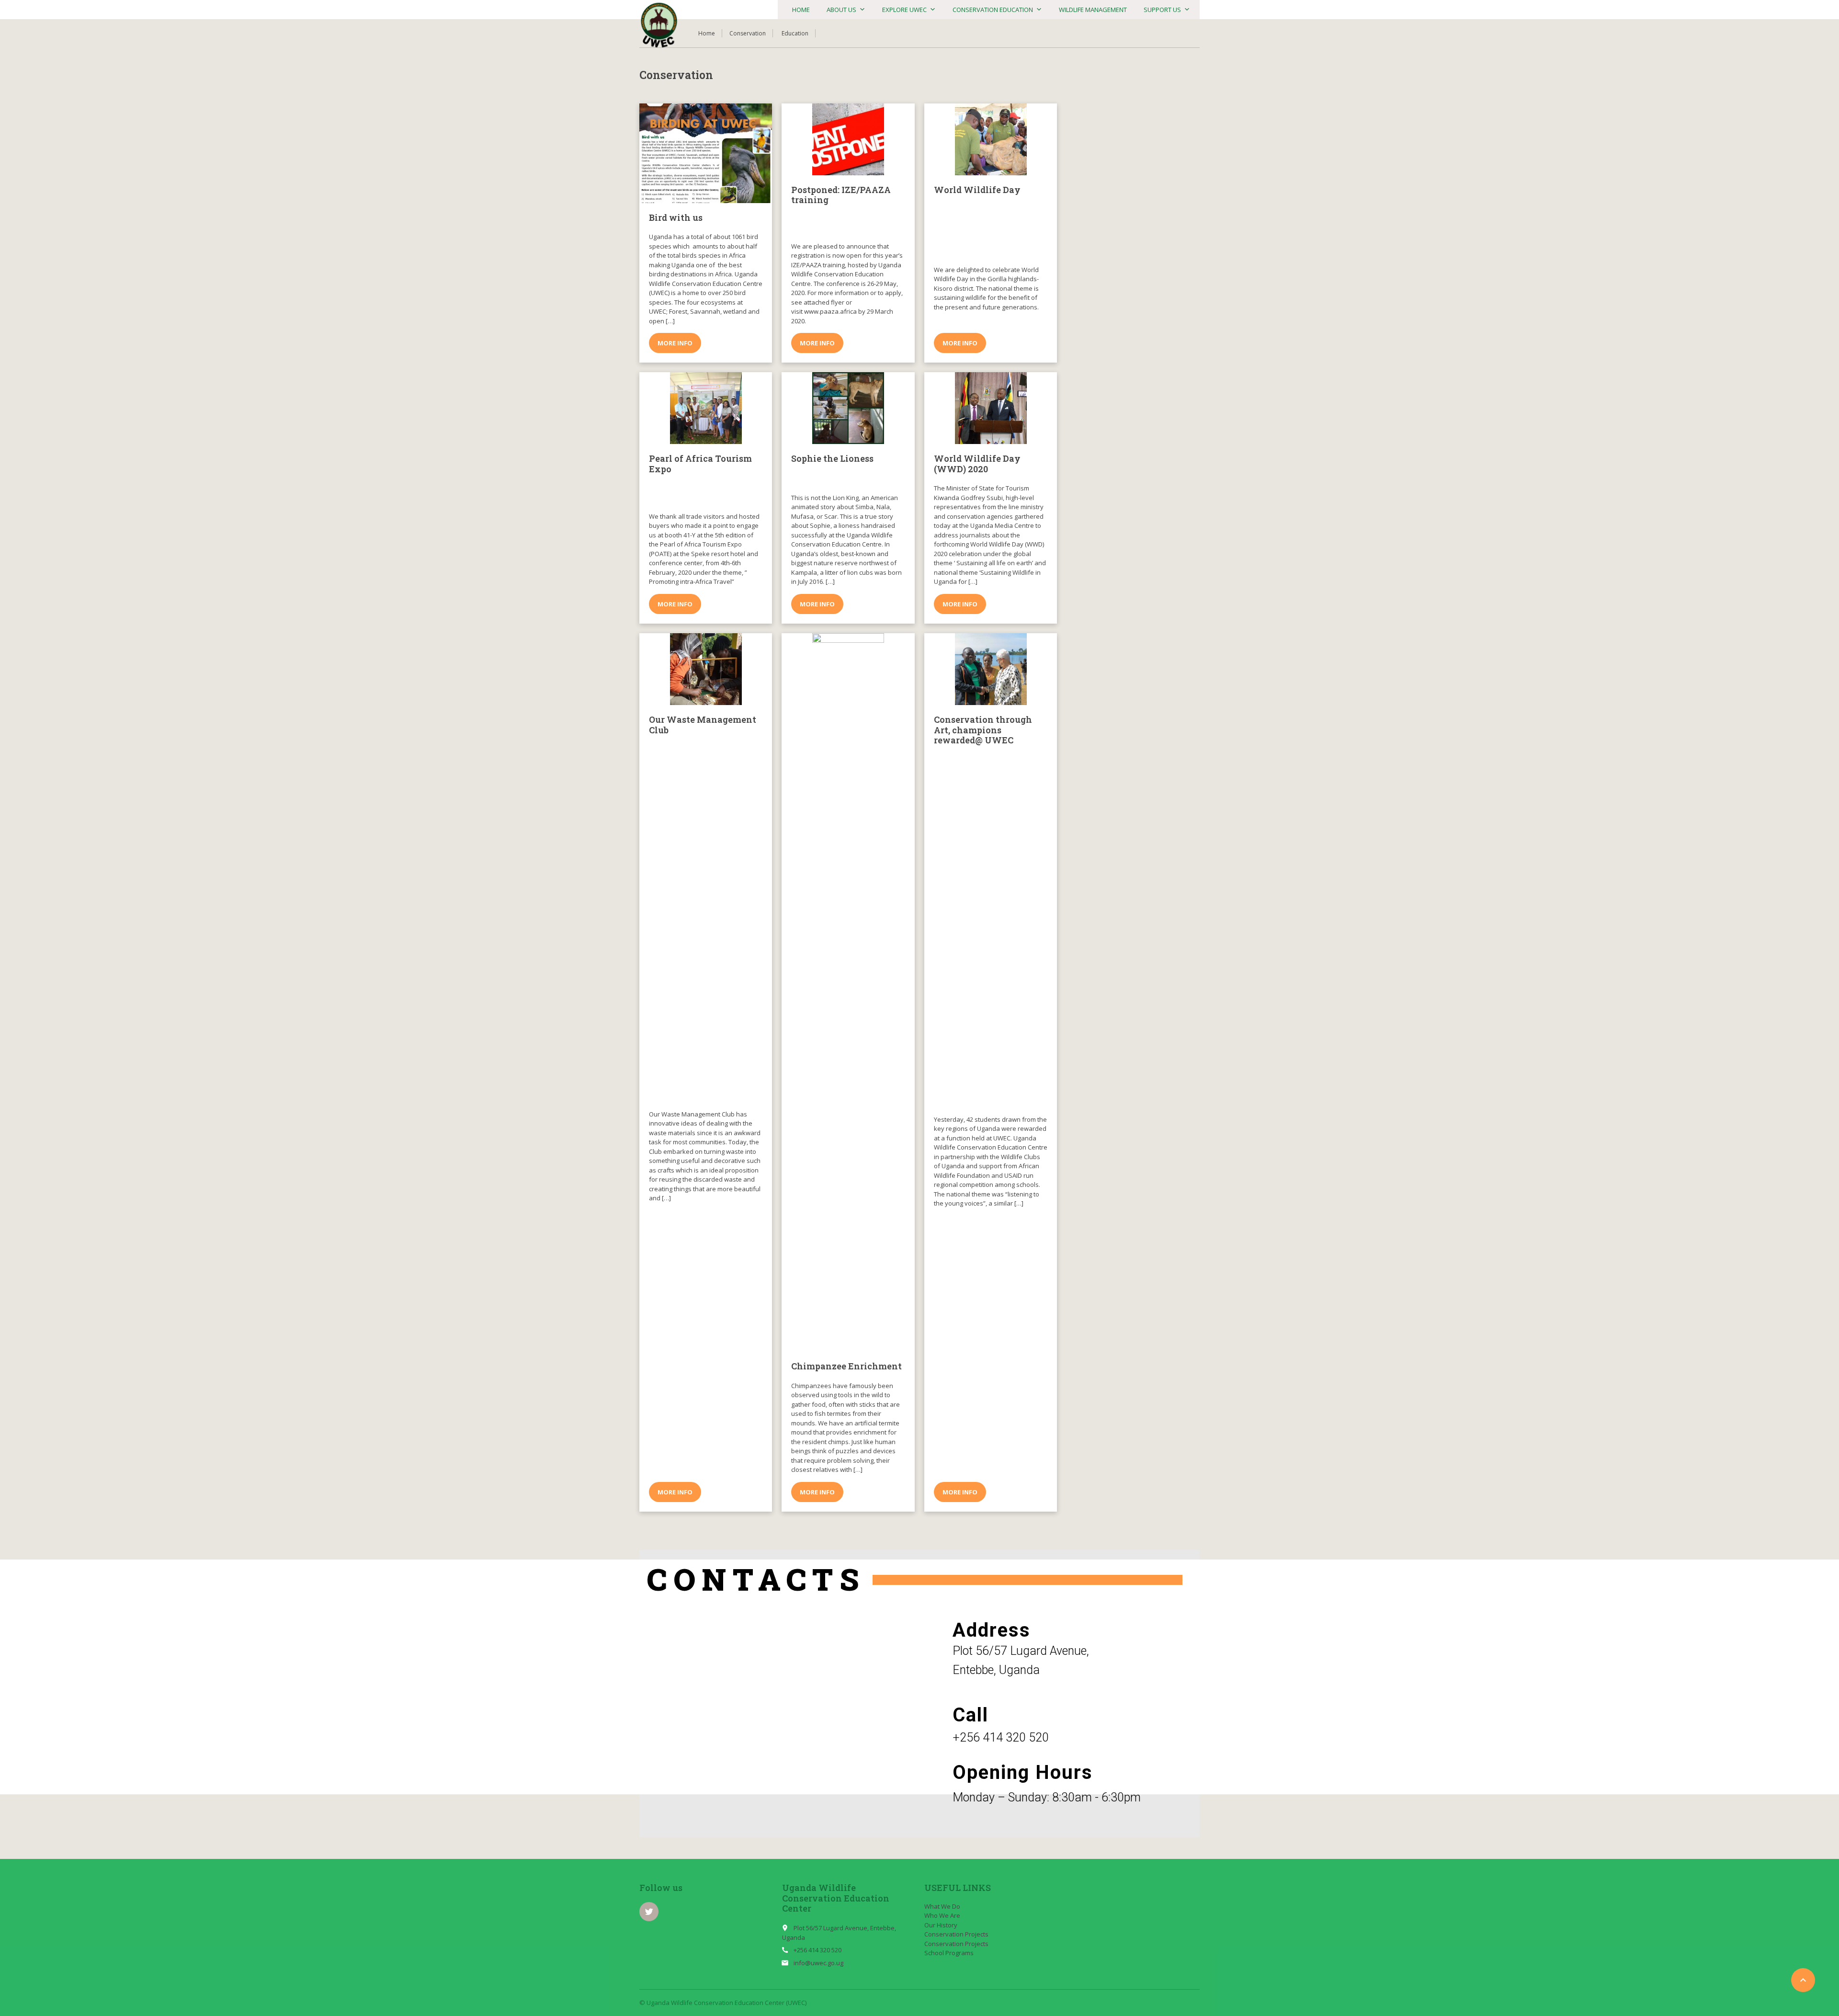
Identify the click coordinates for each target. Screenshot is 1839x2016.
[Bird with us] (706, 153)
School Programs (949, 1953)
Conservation (748, 33)
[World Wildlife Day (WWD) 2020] (991, 408)
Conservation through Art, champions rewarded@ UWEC (983, 730)
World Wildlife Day (977, 190)
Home (801, 10)
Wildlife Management (1093, 10)
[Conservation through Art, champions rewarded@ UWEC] (991, 669)
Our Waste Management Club (703, 725)
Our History (941, 1925)
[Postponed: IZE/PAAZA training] (848, 139)
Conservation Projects (956, 1934)
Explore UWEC (904, 10)
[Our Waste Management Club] (706, 669)
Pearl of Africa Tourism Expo (700, 464)
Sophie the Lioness (832, 458)
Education (795, 33)
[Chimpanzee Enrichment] (848, 992)
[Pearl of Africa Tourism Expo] (706, 408)
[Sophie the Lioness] (848, 408)
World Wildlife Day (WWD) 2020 (977, 464)
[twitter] (649, 1912)
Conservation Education (993, 10)
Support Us (1162, 10)
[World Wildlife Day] (991, 139)
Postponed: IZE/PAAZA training (841, 195)
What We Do (942, 1906)
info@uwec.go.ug (818, 1963)
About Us (841, 10)
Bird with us (676, 217)
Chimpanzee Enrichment (846, 1366)
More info (675, 343)
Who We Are (942, 1915)
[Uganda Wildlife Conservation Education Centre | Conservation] (659, 25)
